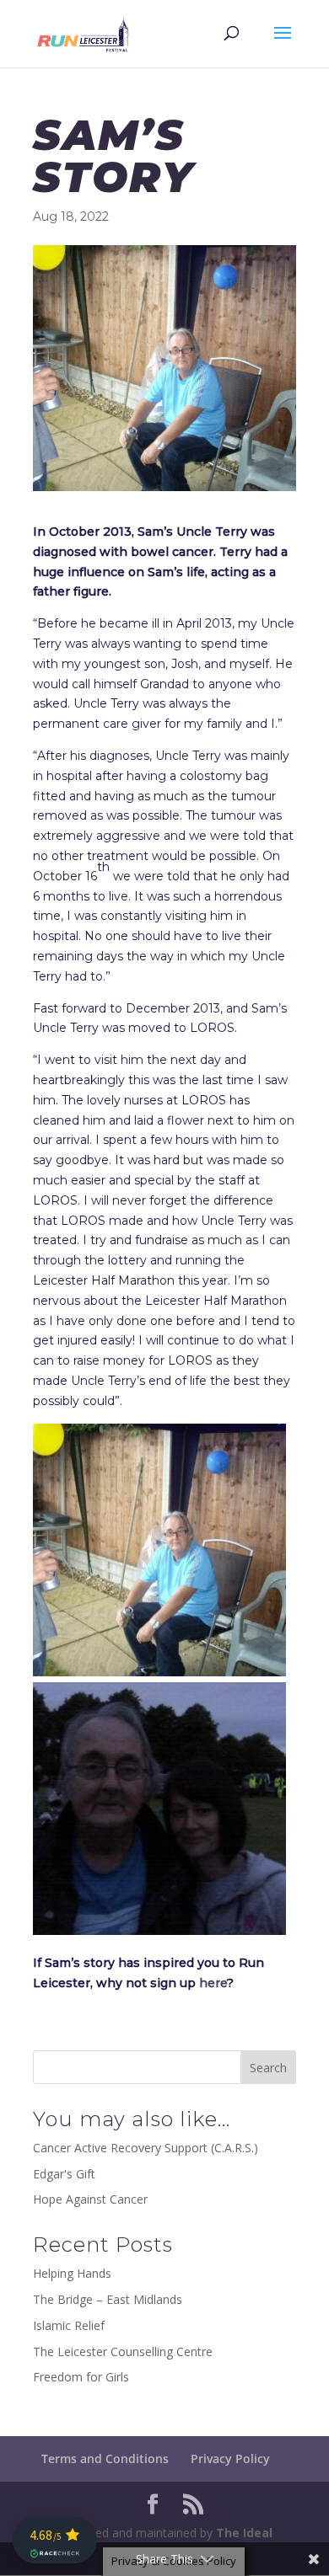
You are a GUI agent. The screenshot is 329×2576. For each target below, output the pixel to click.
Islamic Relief (69, 2325)
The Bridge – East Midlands (108, 2299)
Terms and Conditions (105, 2458)
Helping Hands (72, 2273)
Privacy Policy (230, 2458)
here (213, 1983)
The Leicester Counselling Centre (123, 2352)
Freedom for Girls (81, 2377)
